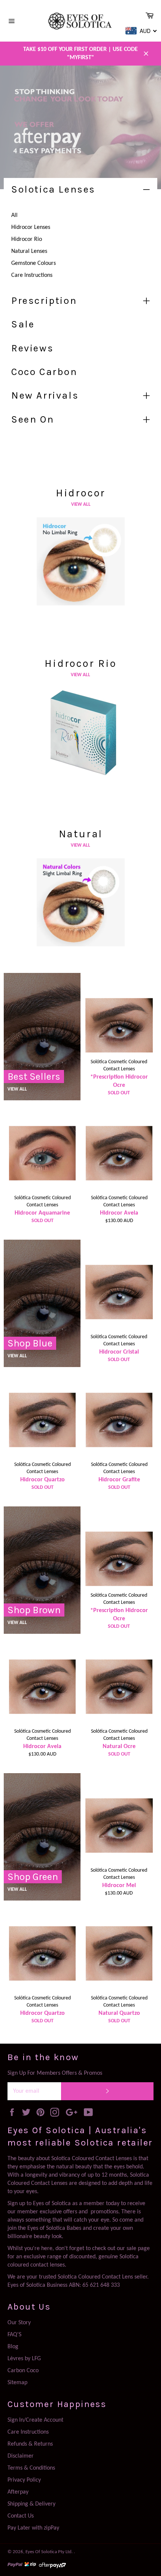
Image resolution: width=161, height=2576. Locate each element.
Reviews (32, 348)
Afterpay (18, 2492)
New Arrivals (45, 395)
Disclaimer (21, 2456)
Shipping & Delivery (31, 2504)
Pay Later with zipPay (33, 2528)
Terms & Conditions (31, 2468)
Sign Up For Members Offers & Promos (55, 2073)
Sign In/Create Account (35, 2420)
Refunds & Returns (30, 2444)
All (14, 215)
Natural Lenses (29, 251)
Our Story (19, 2323)
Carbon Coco (23, 2371)
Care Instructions (32, 275)
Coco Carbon (44, 372)
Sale (23, 324)
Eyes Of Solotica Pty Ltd (48, 2552)
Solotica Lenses (53, 189)
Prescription (44, 301)
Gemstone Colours (34, 263)
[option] (80, 127)
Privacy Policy (24, 2480)
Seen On (33, 419)
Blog (13, 2347)
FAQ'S (14, 2335)
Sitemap (17, 2383)
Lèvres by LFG (24, 2359)
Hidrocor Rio (27, 239)
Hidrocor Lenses (31, 227)
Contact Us (21, 2516)
